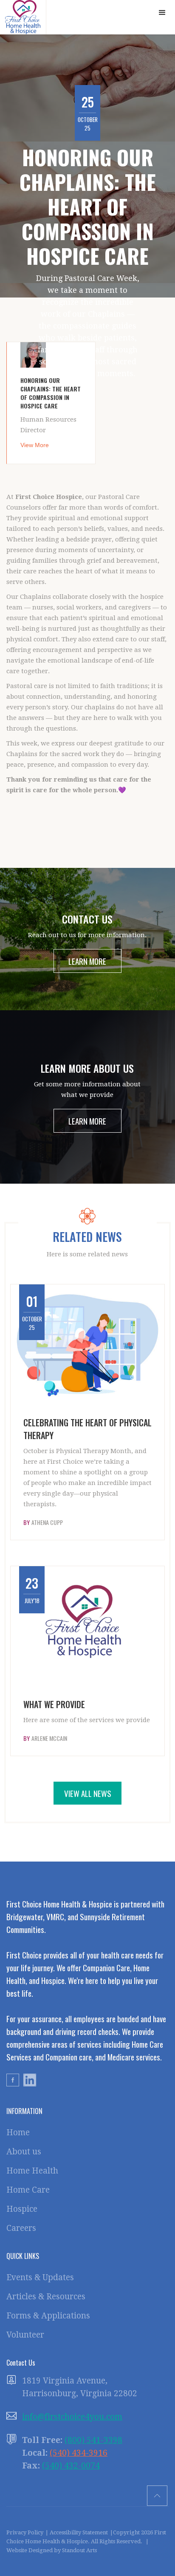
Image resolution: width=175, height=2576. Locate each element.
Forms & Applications (48, 2316)
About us (24, 2152)
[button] (162, 13)
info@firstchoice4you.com (72, 2417)
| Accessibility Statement (77, 2532)
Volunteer (25, 2335)
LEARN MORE (87, 961)
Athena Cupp (47, 1522)
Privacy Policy (25, 2532)
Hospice (22, 2209)
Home (18, 2132)
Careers (21, 2228)
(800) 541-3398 (93, 2440)
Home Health (32, 2171)
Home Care (28, 2190)
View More (35, 445)
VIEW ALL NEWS (88, 1793)
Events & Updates (40, 2277)
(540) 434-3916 (79, 2453)
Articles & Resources (46, 2297)
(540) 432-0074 (71, 2466)
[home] (23, 17)
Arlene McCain (49, 1738)
